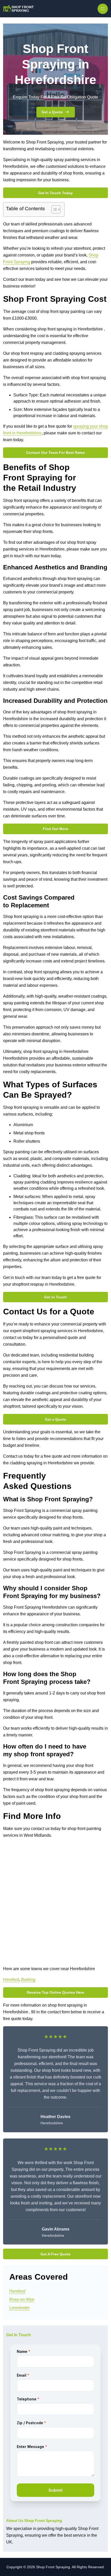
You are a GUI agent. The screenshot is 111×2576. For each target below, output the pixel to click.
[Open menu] (103, 9)
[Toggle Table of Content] (53, 209)
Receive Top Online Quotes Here (55, 1992)
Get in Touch (55, 1297)
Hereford (11, 1980)
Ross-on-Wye (22, 2299)
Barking (28, 1980)
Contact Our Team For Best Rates (55, 453)
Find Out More (55, 829)
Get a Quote (52, 112)
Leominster (19, 2308)
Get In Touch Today (55, 193)
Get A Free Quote (55, 2254)
